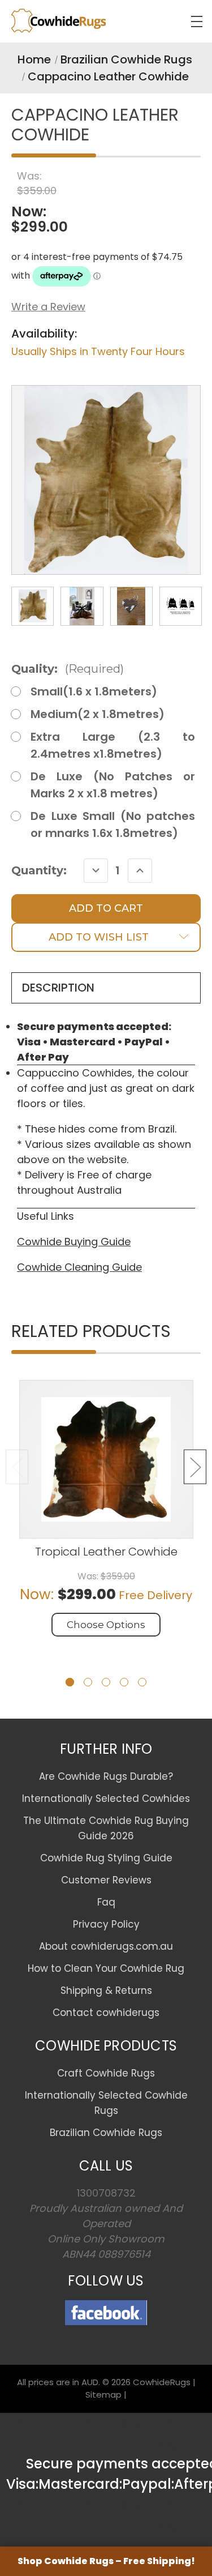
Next (195, 1467)
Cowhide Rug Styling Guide (106, 1858)
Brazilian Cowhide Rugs (106, 2133)
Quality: (68, 669)
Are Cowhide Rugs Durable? (106, 1776)
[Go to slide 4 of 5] (124, 1682)
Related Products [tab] (91, 1332)
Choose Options (106, 1625)
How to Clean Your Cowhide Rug (106, 1968)
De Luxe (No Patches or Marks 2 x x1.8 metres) (113, 785)
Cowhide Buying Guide (74, 1242)
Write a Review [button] (48, 307)
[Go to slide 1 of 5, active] (70, 1682)
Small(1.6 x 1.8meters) (94, 691)
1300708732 (106, 2193)
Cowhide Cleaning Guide (79, 1267)
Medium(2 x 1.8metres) (98, 714)
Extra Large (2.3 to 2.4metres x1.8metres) (113, 745)
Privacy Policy (106, 1924)
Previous (17, 1467)
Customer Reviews (106, 1880)
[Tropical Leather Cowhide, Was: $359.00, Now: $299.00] (106, 1459)
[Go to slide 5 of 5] (142, 1682)
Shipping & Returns (106, 1990)
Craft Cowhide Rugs (106, 2073)
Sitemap (103, 2395)
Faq (106, 1902)
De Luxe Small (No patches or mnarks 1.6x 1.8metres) (113, 825)
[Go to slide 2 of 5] (88, 1682)
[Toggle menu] (196, 21)
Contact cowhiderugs (106, 2013)
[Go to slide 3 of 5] (106, 1682)
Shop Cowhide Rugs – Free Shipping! (106, 2561)
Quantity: (39, 870)
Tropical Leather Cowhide (106, 1552)
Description (58, 988)
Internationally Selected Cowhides (106, 1798)
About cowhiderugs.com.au (106, 1946)
